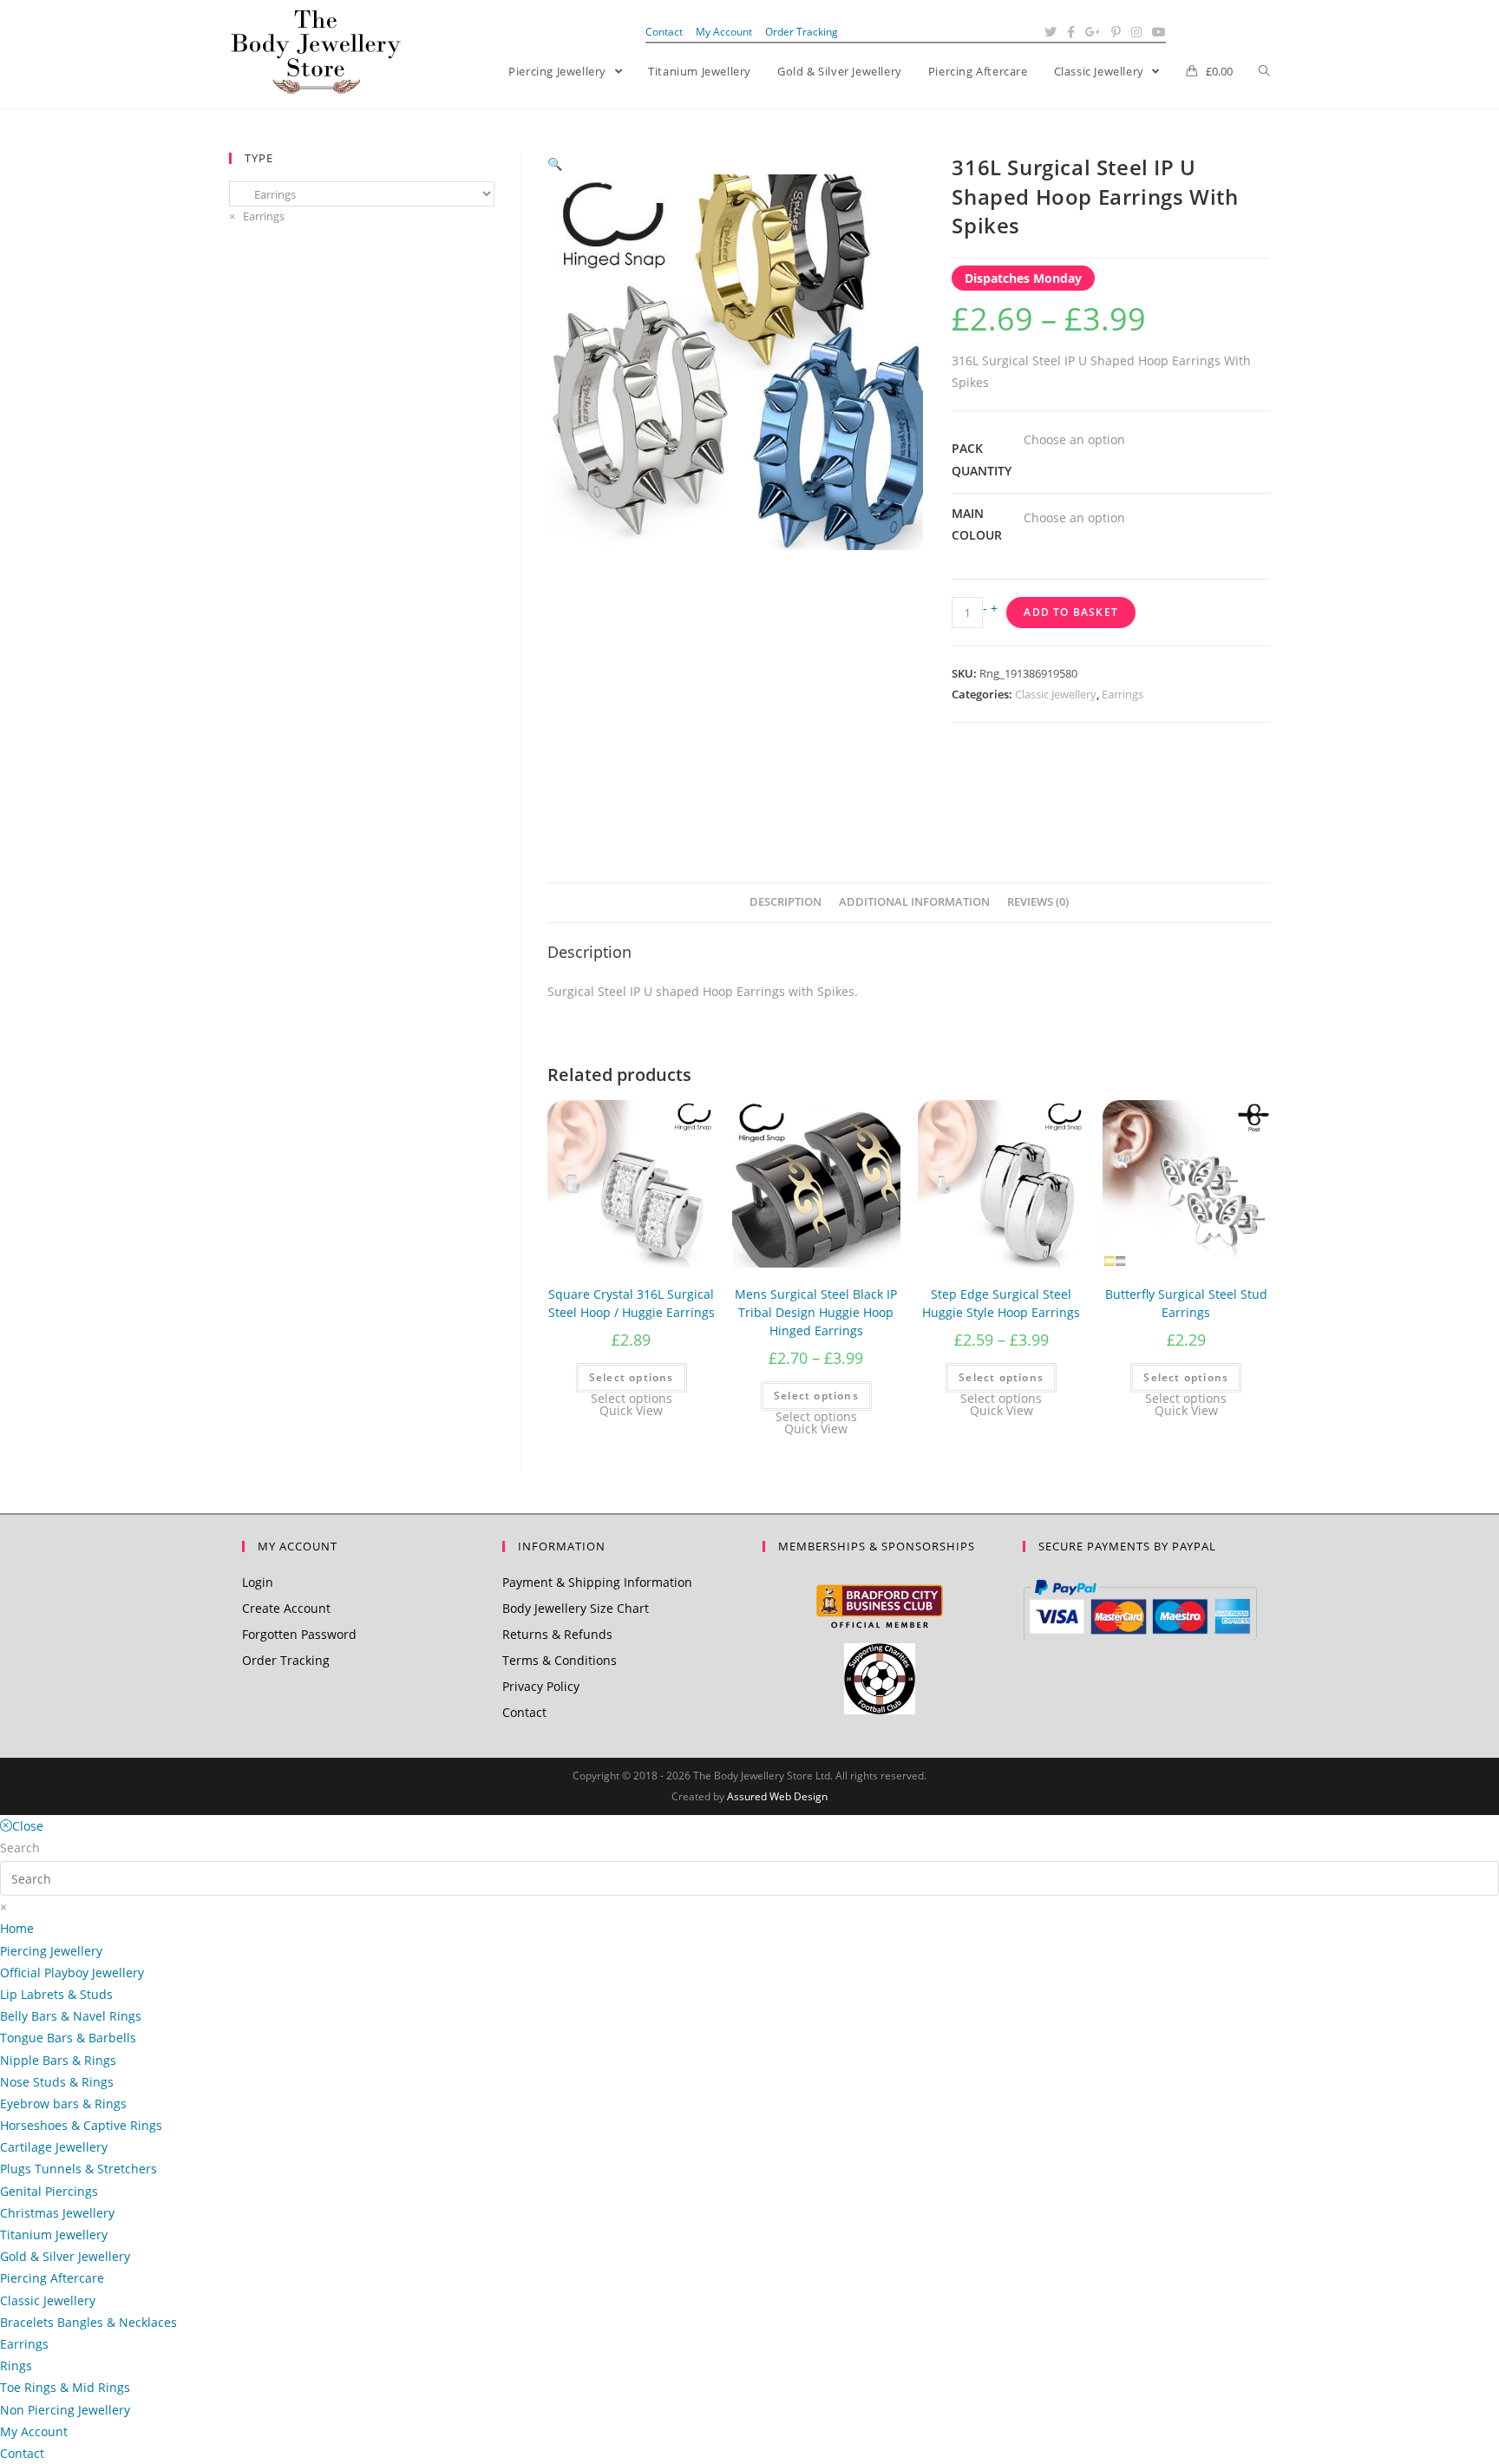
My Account (724, 32)
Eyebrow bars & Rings (63, 2104)
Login (258, 1582)
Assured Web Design (777, 1796)
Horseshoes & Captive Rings (81, 2125)
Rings (16, 2366)
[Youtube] (1156, 32)
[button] (555, 164)
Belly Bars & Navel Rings (71, 2016)
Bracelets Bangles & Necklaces (88, 2322)
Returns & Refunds (557, 1634)
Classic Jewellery (1056, 694)
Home (17, 1928)
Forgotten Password (299, 1634)
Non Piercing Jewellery (65, 2410)
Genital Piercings (49, 2191)
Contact (664, 32)
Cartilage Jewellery (54, 2147)
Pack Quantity (982, 459)
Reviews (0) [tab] (1038, 902)
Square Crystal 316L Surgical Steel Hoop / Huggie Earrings (632, 1303)
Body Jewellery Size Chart (576, 1608)
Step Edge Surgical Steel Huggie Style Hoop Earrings (1001, 1303)
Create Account (286, 1608)
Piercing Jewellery (51, 1951)
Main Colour (977, 524)
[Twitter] (1051, 32)
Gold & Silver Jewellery (65, 2256)
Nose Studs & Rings (57, 2082)
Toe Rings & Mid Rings (65, 2387)
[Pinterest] (1116, 32)
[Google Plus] (1093, 32)
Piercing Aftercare (52, 2278)
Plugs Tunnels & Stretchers (79, 2169)
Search (20, 1848)
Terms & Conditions (560, 1660)
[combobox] (257, 216)
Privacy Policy (541, 1686)
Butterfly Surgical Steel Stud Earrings (1186, 1303)
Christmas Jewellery (57, 2213)
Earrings (1123, 694)
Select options (632, 1377)
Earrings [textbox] (257, 216)
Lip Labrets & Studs (56, 1994)
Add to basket (1071, 612)
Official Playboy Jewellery (72, 1973)
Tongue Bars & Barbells (68, 2038)
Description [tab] (786, 902)
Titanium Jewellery (54, 2235)
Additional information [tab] (914, 902)
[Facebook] (1071, 32)
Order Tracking (802, 32)
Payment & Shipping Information (597, 1582)
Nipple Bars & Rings (58, 2060)
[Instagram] (1136, 32)
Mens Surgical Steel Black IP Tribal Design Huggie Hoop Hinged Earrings (816, 1312)
